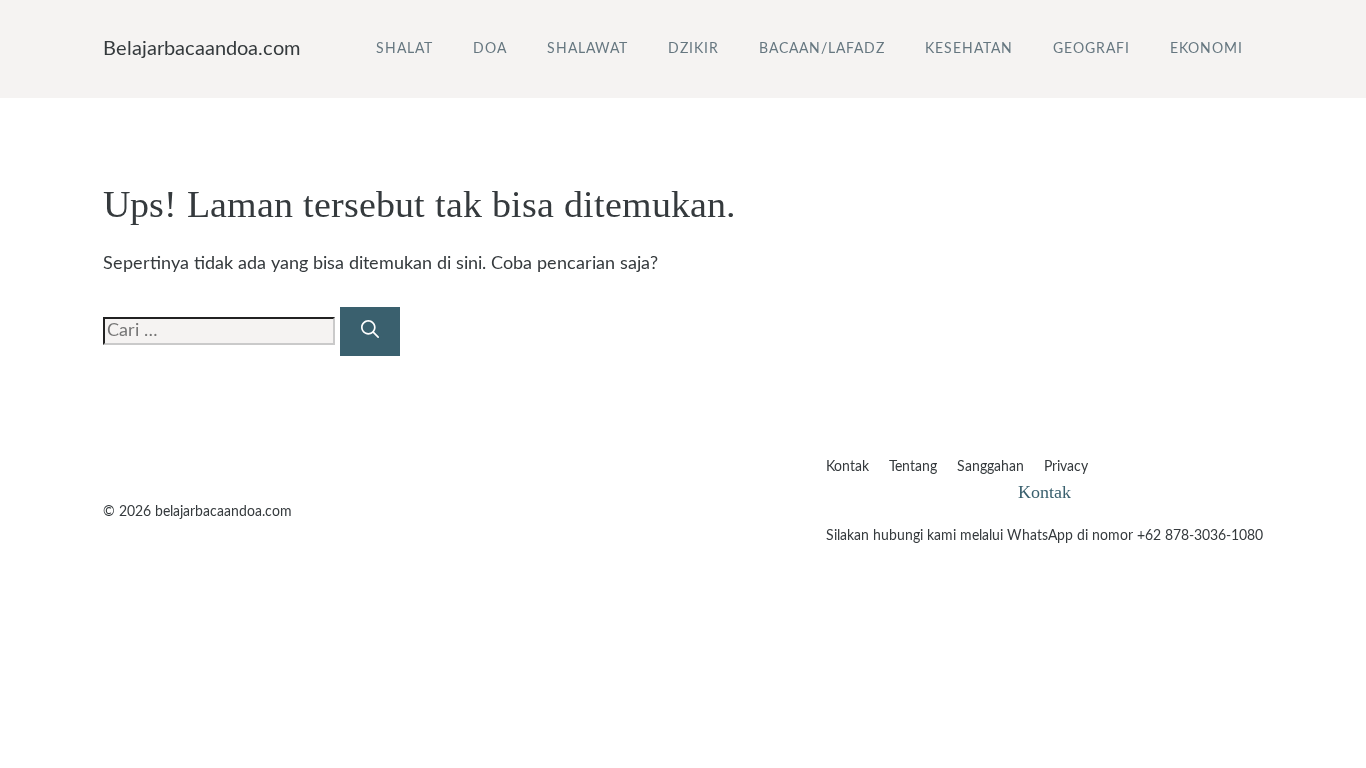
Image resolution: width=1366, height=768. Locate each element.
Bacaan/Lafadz (822, 49)
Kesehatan (969, 49)
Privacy (1066, 467)
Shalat (404, 49)
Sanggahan (990, 467)
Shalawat (587, 49)
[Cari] (370, 331)
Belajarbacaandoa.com (201, 49)
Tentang (913, 467)
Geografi (1091, 49)
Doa (490, 49)
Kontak (847, 467)
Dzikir (693, 49)
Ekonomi (1206, 49)
